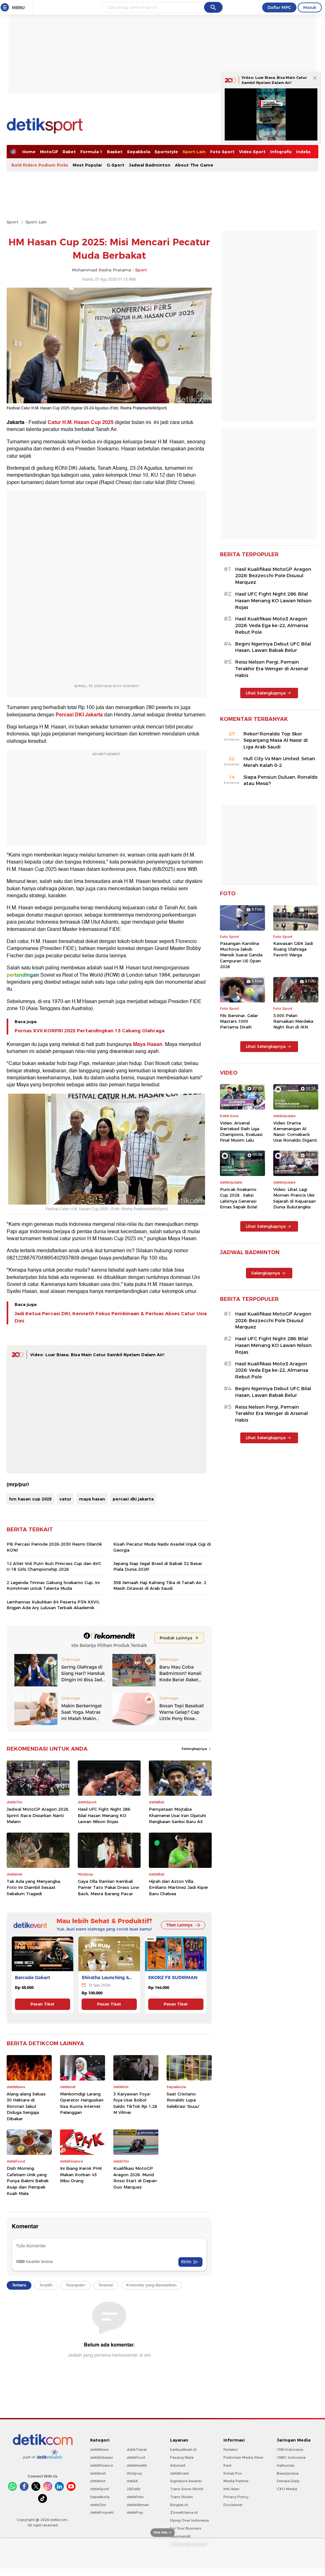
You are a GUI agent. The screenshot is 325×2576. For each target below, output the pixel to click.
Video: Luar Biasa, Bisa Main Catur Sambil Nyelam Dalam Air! (97, 1355)
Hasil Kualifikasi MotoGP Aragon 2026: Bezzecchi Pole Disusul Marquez (273, 576)
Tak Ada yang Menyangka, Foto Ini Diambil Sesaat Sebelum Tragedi (34, 1887)
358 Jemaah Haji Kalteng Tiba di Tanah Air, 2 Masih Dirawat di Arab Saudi (160, 1585)
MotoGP (49, 152)
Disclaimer (233, 2505)
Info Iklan (231, 2489)
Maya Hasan (148, 1044)
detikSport (99, 2489)
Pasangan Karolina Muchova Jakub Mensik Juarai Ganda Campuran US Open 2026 (241, 955)
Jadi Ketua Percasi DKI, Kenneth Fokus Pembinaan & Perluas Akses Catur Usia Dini (111, 1317)
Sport (13, 222)
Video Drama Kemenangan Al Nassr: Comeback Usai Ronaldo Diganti (295, 1132)
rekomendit (180, 2536)
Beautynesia (288, 2473)
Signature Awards (186, 2481)
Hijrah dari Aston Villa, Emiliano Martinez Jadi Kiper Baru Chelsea (179, 1887)
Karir (228, 2465)
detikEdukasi (102, 2457)
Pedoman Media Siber (243, 2457)
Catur (54, 422)
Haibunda (285, 2465)
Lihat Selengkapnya (266, 693)
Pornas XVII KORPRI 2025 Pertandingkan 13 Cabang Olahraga (90, 1031)
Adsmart (178, 2465)
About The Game (194, 165)
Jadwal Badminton (150, 165)
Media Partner (236, 2481)
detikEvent (179, 2473)
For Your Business (186, 2528)
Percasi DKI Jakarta (79, 715)
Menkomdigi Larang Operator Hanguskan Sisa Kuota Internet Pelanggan (82, 2103)
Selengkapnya (195, 1749)
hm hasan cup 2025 (30, 1499)
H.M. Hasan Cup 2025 (88, 422)
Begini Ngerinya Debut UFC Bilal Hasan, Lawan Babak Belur (273, 647)
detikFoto (135, 2497)
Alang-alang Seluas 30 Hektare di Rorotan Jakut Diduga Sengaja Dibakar (26, 2106)
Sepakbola (139, 152)
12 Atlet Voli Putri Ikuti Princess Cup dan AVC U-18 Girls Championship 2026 (54, 1566)
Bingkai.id (179, 2505)
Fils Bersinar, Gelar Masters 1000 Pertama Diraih (239, 1021)
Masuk (310, 7)
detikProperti (102, 2512)
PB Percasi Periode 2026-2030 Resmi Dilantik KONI (54, 1547)
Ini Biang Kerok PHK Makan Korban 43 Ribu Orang (81, 2174)
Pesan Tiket (42, 2004)
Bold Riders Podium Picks (40, 165)
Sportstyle (166, 152)
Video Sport (252, 152)
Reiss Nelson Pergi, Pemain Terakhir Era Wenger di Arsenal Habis (272, 669)
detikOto (98, 2505)
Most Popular (87, 165)
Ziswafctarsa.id (184, 2512)
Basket (115, 152)
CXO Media (287, 2489)
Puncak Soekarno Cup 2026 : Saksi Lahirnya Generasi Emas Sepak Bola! (239, 1198)
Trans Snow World (187, 2489)
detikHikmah (138, 2505)
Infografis (281, 152)
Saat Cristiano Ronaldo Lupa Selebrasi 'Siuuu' (183, 2100)
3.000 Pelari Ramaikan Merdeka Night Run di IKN (293, 1021)
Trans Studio (182, 2497)
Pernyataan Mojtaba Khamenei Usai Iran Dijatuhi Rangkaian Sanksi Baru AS (177, 1815)
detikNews (99, 2450)
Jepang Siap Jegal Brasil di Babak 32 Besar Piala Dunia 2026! (158, 1566)
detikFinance (102, 2465)
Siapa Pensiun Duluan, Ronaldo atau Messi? (281, 780)
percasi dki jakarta (133, 1499)
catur (65, 1499)
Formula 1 (91, 152)
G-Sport (116, 165)
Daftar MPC (279, 7)
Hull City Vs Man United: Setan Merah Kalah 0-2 (279, 762)
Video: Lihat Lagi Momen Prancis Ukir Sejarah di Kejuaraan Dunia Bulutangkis (295, 1198)
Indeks (303, 152)
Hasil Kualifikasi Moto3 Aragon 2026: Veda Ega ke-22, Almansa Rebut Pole (272, 625)
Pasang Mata (182, 2457)
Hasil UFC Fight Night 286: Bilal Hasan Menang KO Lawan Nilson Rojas (104, 1815)
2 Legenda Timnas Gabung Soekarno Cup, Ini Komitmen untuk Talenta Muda (53, 1585)
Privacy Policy (236, 2497)
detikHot (98, 2481)
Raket (69, 152)
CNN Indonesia (290, 2450)
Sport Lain (194, 152)
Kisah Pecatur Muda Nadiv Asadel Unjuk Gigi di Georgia (162, 1547)
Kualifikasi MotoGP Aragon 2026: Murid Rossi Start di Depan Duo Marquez (135, 2178)
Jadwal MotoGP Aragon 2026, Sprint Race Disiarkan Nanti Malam (38, 1815)
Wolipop (134, 2473)
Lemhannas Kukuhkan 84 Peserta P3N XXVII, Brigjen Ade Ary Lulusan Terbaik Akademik (53, 1605)
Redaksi (231, 2450)
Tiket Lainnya (179, 1925)
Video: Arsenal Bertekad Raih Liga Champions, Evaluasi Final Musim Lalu (241, 1132)
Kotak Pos (233, 2473)
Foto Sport (222, 152)
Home (29, 152)
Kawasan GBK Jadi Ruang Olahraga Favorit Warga (293, 949)
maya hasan (92, 1499)
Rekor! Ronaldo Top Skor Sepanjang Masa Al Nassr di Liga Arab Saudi (276, 741)
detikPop (135, 2512)
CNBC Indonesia (291, 2457)
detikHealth (137, 2465)
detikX (132, 2481)
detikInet (98, 2473)
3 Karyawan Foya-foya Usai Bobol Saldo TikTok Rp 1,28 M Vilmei (135, 2103)
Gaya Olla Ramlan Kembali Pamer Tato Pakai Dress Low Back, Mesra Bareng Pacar (109, 1887)
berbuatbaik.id (183, 2450)
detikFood (136, 2457)
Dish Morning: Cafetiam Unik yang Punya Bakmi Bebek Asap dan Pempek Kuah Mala (28, 2181)
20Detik (133, 2489)
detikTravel (137, 2450)
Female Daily (288, 2481)
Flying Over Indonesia (189, 2520)
